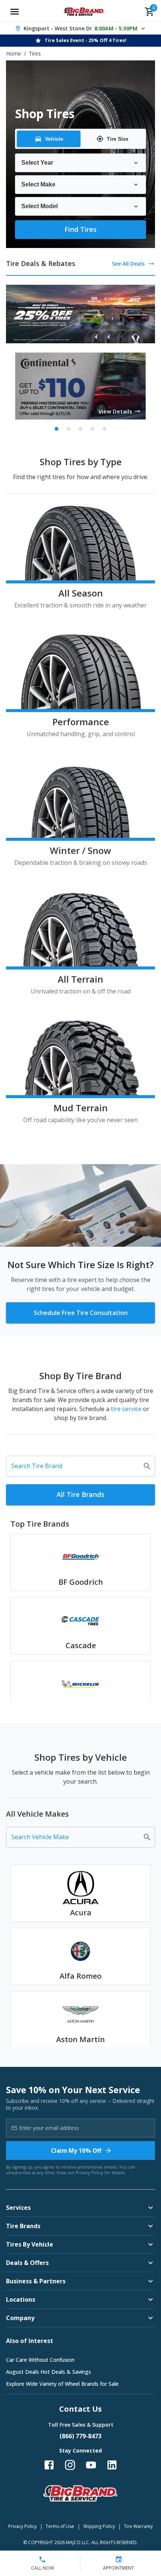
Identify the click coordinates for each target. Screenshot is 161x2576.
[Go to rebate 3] (80, 429)
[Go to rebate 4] (92, 429)
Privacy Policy (89, 2172)
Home (13, 53)
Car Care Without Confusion (40, 2360)
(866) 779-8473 (80, 2436)
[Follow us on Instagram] (70, 2465)
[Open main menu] (15, 12)
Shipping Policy (99, 2526)
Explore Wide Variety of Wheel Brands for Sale (62, 2384)
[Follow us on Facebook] (49, 2465)
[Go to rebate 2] (69, 429)
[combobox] (75, 1466)
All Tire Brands (80, 1494)
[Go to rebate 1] (57, 429)
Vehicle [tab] (54, 139)
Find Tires (80, 229)
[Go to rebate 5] (104, 429)
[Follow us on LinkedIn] (112, 2465)
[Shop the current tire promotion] (80, 314)
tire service (126, 1409)
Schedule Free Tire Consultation (81, 1313)
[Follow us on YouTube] (91, 2465)
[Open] (147, 1466)
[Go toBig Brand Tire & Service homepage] (84, 12)
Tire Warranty (138, 2526)
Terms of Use (60, 2526)
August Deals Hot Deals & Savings (48, 2372)
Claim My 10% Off (76, 2151)
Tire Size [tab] (118, 139)
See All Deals (128, 264)
